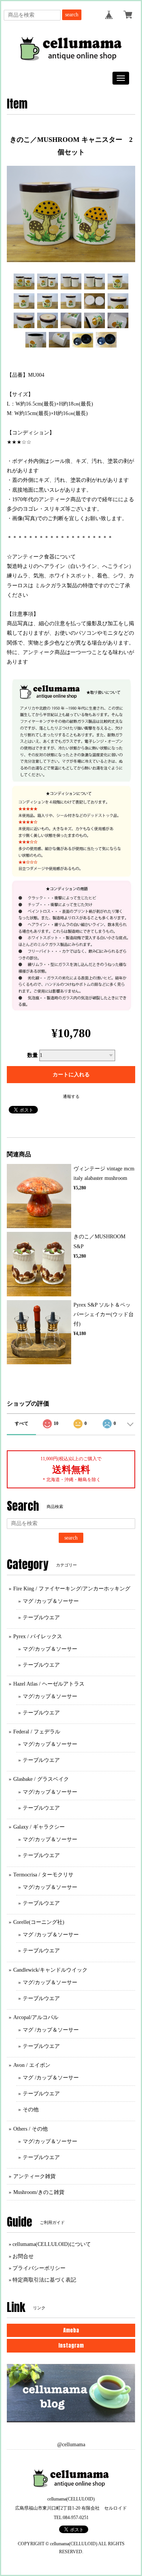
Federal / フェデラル (37, 1732)
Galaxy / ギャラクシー (39, 1827)
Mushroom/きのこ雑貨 (39, 2192)
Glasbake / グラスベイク (41, 1779)
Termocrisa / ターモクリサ (43, 1875)
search (72, 15)
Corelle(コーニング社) (39, 1922)
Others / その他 (30, 2129)
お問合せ (23, 2256)
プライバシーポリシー (39, 2268)
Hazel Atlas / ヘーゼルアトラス (49, 1684)
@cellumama (71, 2445)
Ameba (71, 2330)
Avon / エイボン (32, 2065)
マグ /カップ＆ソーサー (51, 1601)
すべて (22, 1423)
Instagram (71, 2346)
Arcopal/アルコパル (36, 2017)
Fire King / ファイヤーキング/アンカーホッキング (72, 1589)
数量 (33, 1055)
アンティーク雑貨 (34, 2176)
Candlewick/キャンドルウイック (50, 1970)
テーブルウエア (41, 1617)
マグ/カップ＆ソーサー (50, 1649)
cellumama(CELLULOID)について (52, 2244)
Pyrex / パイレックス (38, 1636)
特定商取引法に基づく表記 (44, 2280)
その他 (31, 2110)
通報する (71, 1096)
